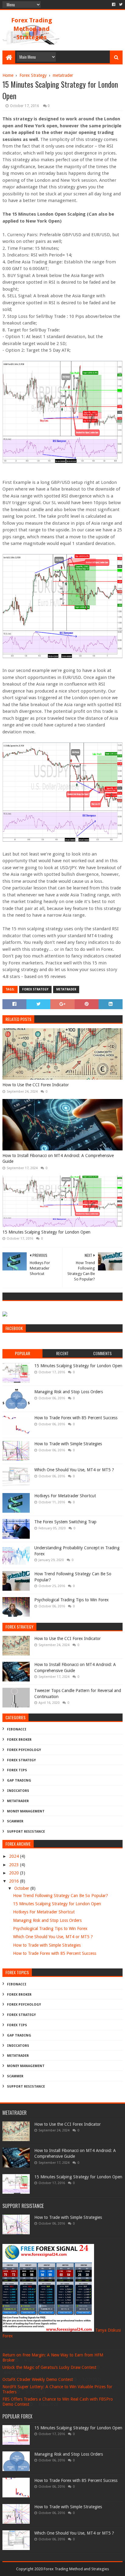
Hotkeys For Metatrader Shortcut (65, 1496)
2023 (15, 1865)
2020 (15, 1873)
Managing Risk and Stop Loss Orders (69, 1392)
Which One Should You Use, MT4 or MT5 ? (74, 1470)
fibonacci (17, 1729)
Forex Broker (19, 1740)
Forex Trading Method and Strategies (32, 29)
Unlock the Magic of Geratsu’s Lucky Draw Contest (49, 2367)
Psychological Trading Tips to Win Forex (71, 1600)
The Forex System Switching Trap (65, 1522)
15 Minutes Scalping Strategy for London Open (46, 1232)
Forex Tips (17, 1770)
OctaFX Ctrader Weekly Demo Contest (38, 2379)
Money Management (26, 1811)
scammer (15, 1821)
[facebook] (114, 5)
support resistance (26, 1832)
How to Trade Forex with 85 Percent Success (76, 1418)
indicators (18, 1791)
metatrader (66, 989)
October (22, 1888)
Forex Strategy (35, 989)
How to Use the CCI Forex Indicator (36, 1085)
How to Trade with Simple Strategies (68, 1444)
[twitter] (120, 5)
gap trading (19, 1780)
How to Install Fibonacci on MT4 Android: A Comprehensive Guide (58, 1159)
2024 (15, 1856)
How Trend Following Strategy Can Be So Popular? (61, 1896)
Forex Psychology (24, 1750)
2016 (15, 1881)
